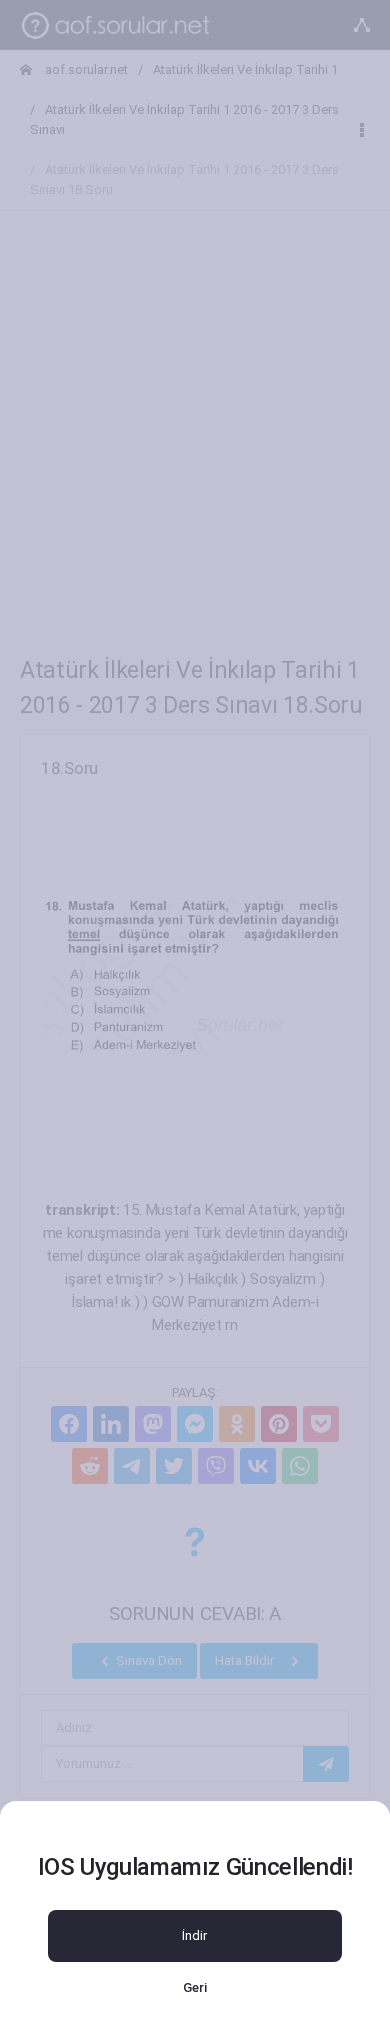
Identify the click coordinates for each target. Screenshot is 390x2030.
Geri (195, 1987)
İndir (194, 1935)
